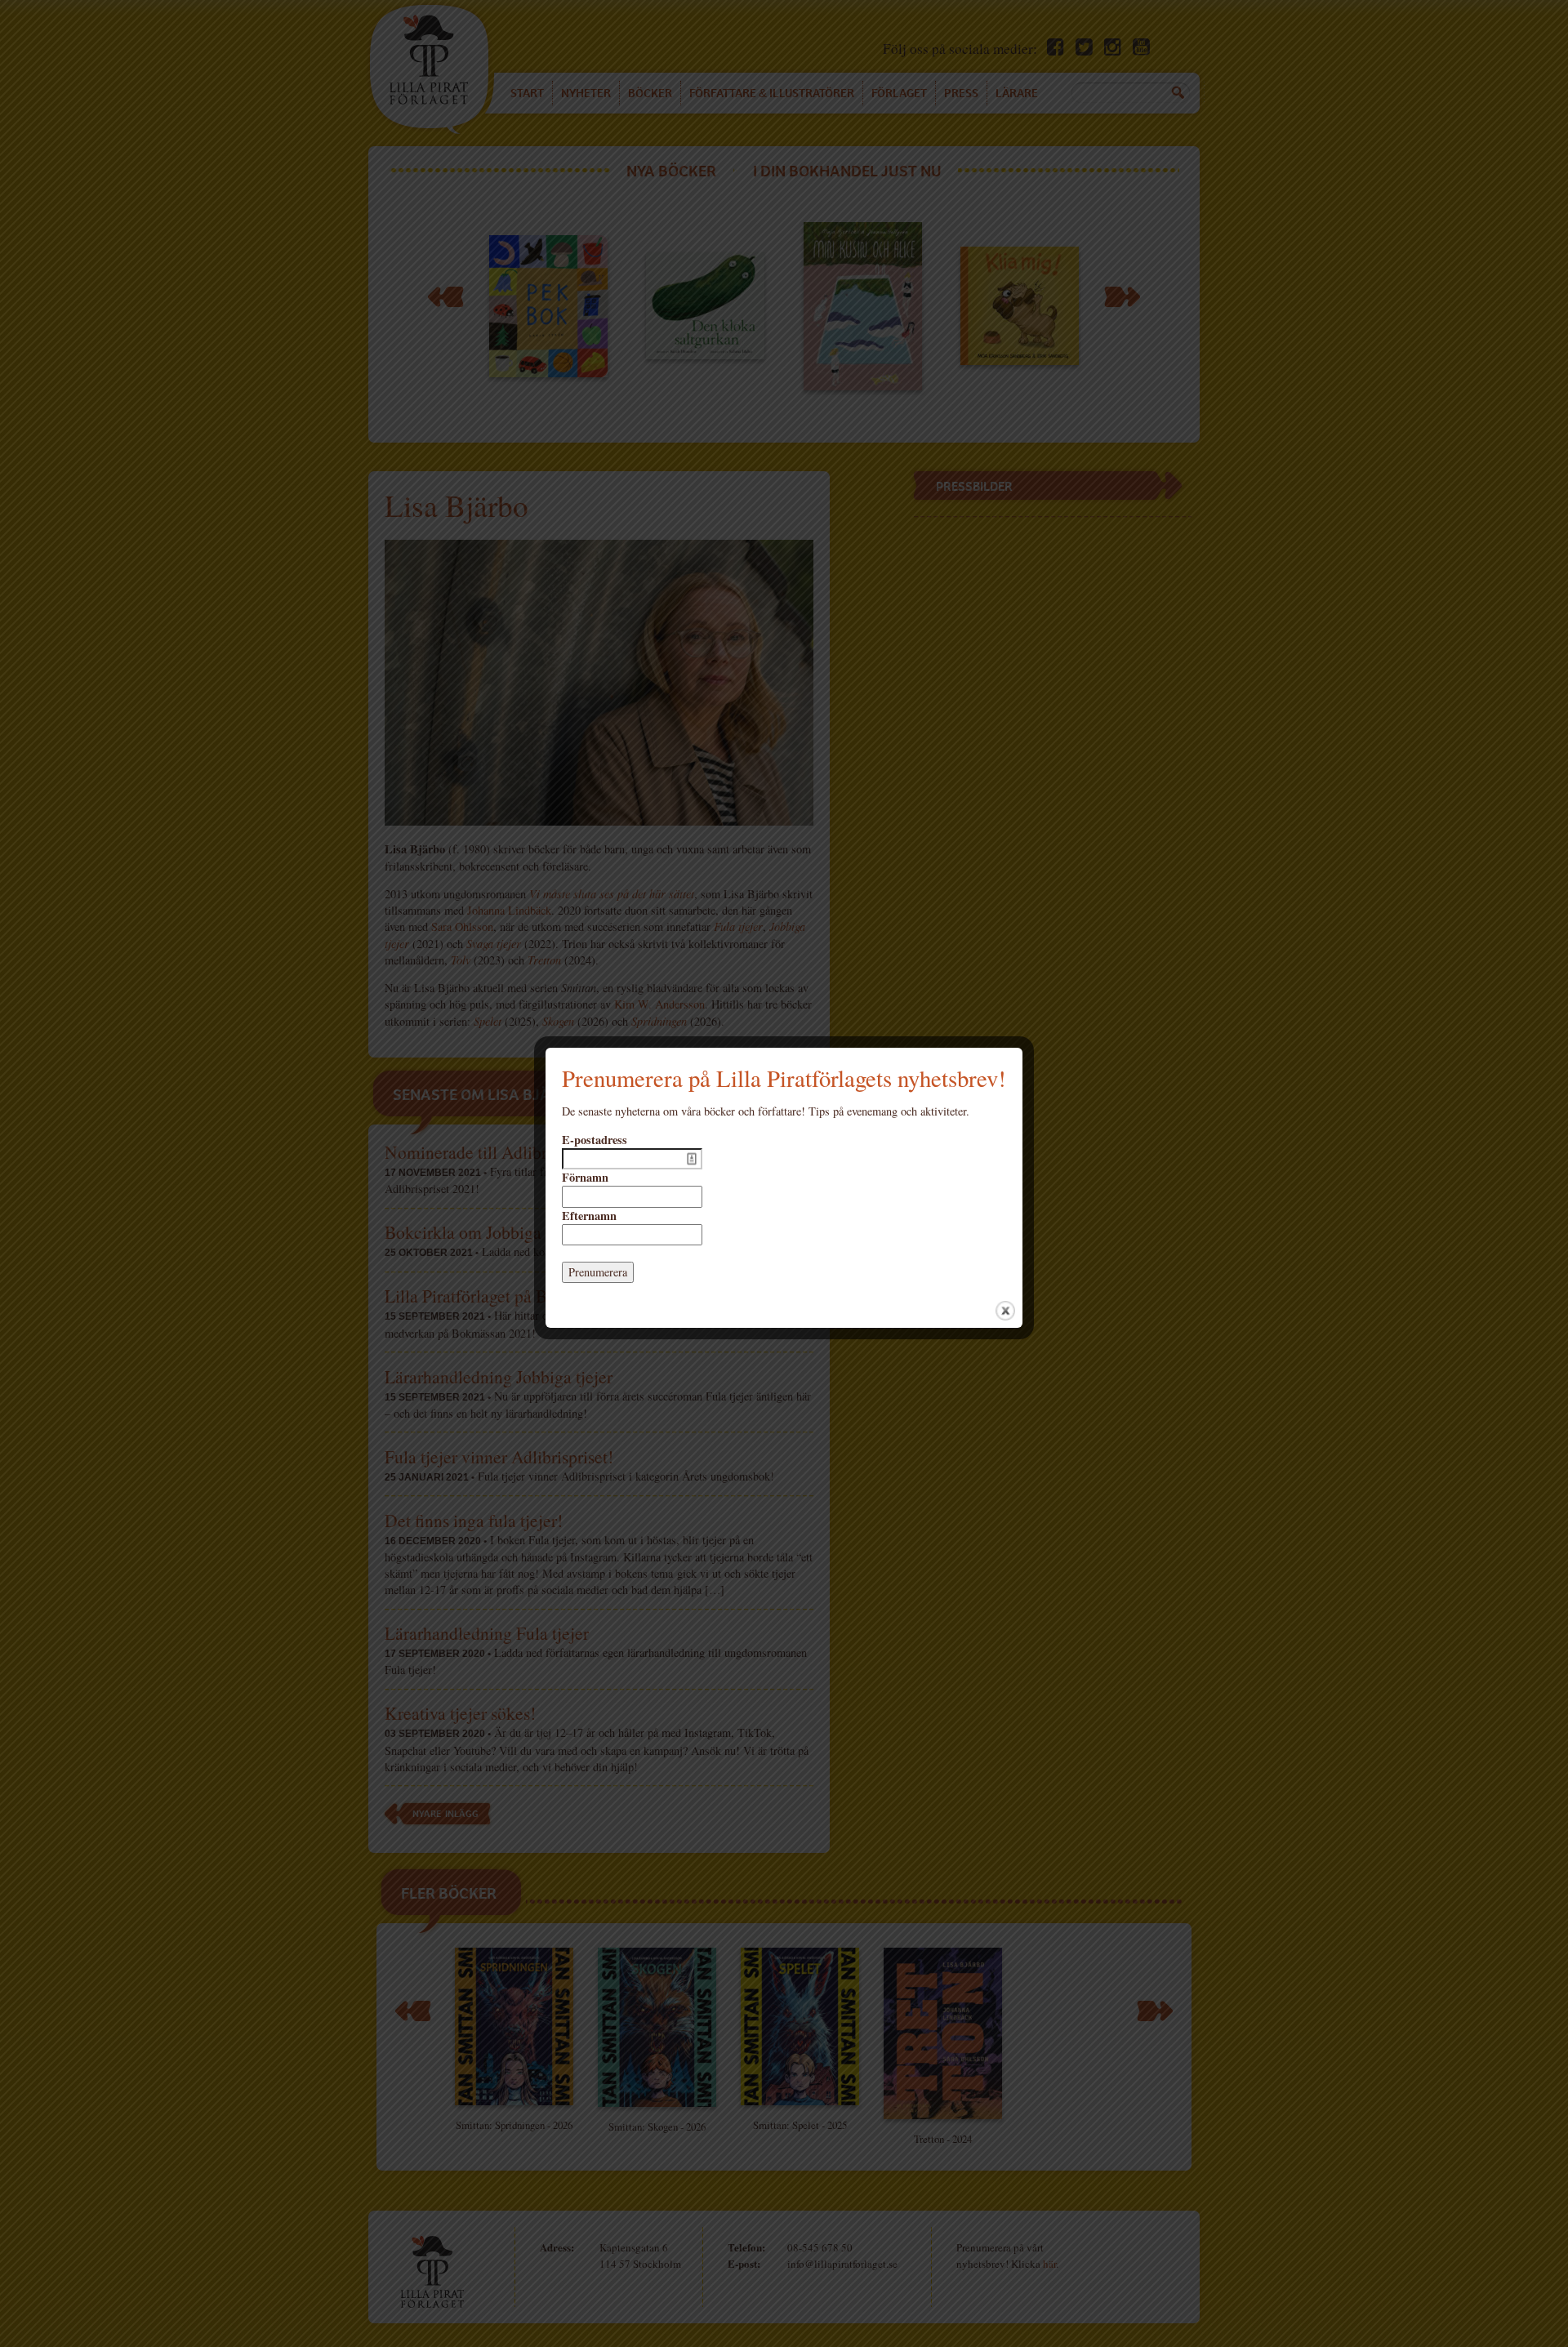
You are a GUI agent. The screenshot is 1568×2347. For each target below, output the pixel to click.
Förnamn (585, 1178)
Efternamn (589, 1216)
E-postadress (595, 1140)
